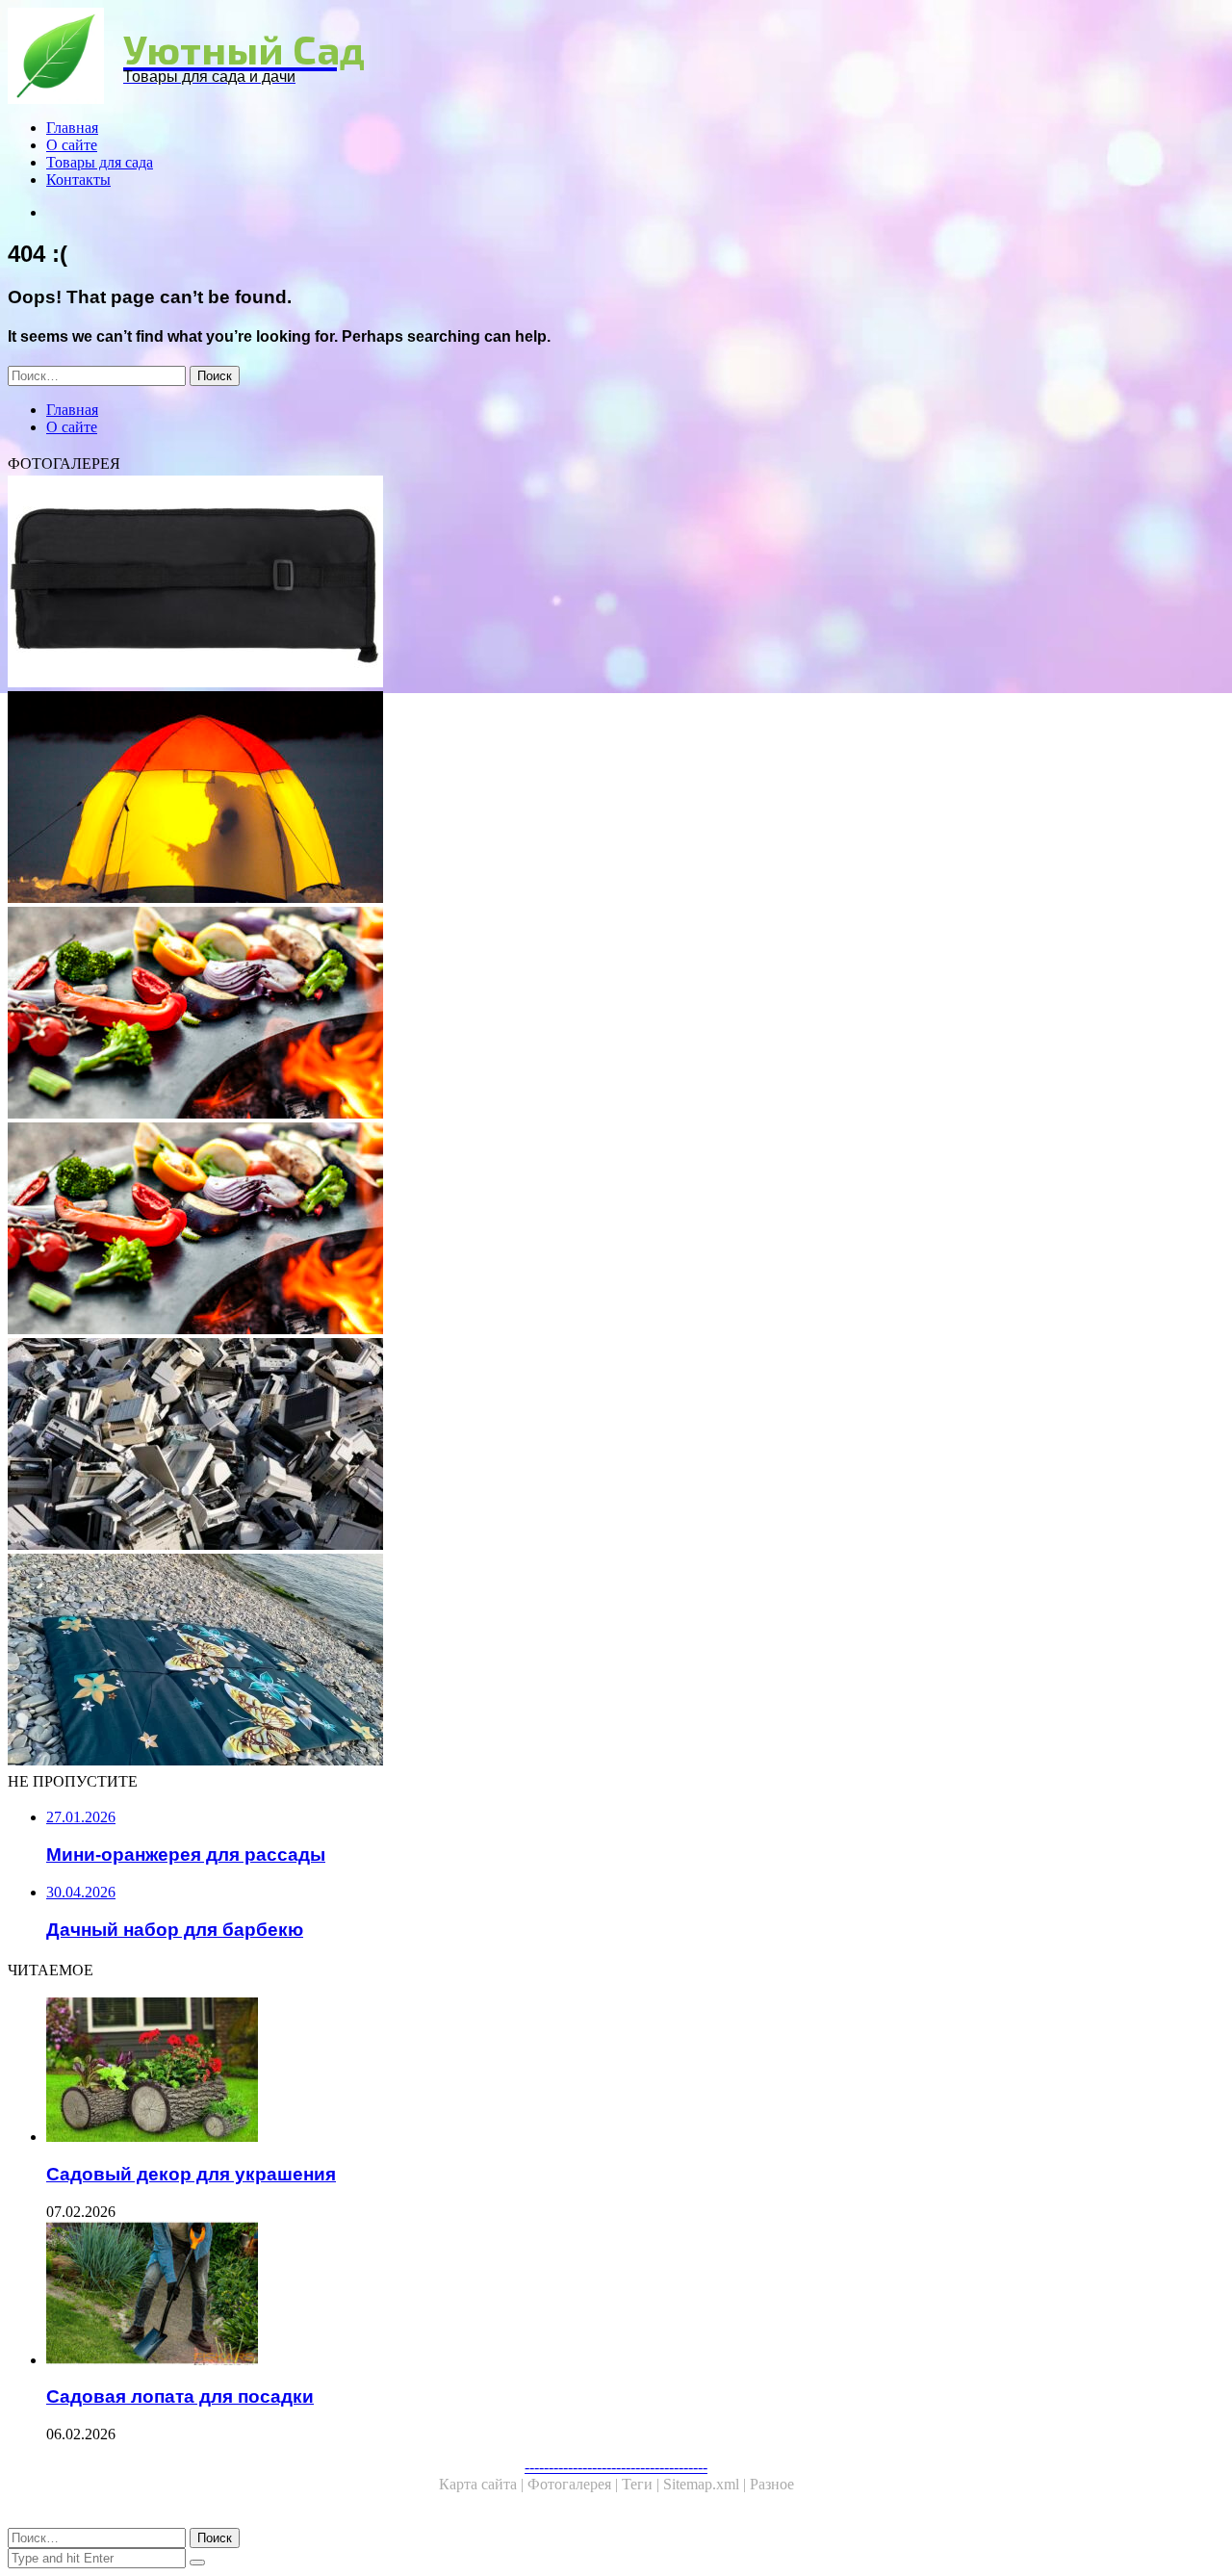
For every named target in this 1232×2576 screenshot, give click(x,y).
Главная (72, 128)
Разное (772, 2484)
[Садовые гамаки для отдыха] (585, 799)
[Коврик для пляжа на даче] (585, 1662)
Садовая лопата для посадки (180, 2396)
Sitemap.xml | (706, 2484)
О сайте (72, 145)
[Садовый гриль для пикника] (585, 1230)
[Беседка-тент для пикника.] (585, 1015)
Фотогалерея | (575, 2484)
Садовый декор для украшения (191, 2174)
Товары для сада (100, 162)
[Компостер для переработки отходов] (585, 1446)
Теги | (642, 2484)
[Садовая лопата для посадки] (604, 2295)
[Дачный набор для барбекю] (585, 583)
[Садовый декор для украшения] (604, 2072)
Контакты (78, 180)
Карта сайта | (483, 2484)
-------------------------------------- (616, 2467)
